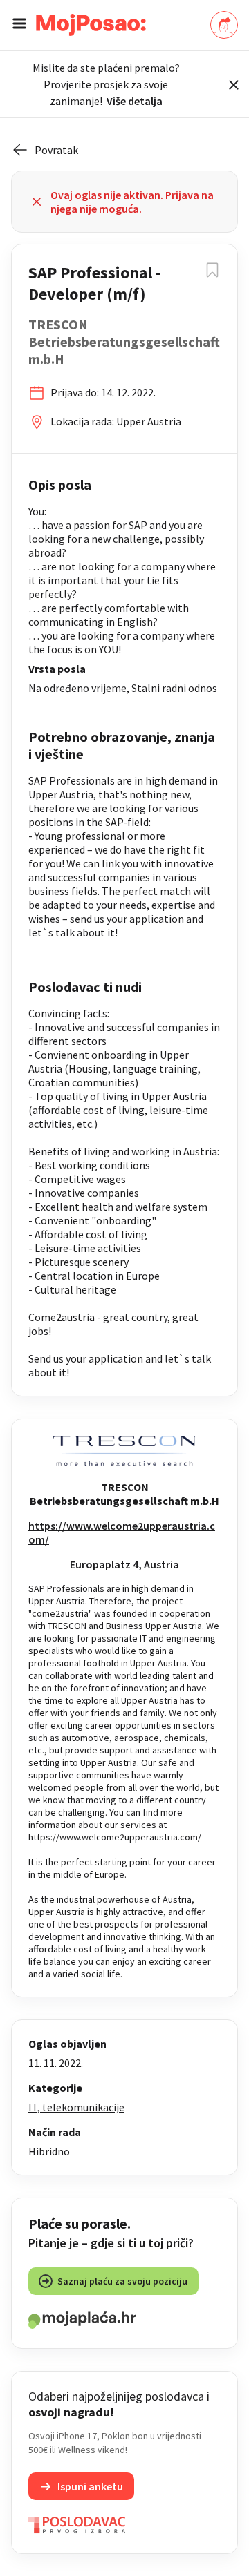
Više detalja (135, 101)
